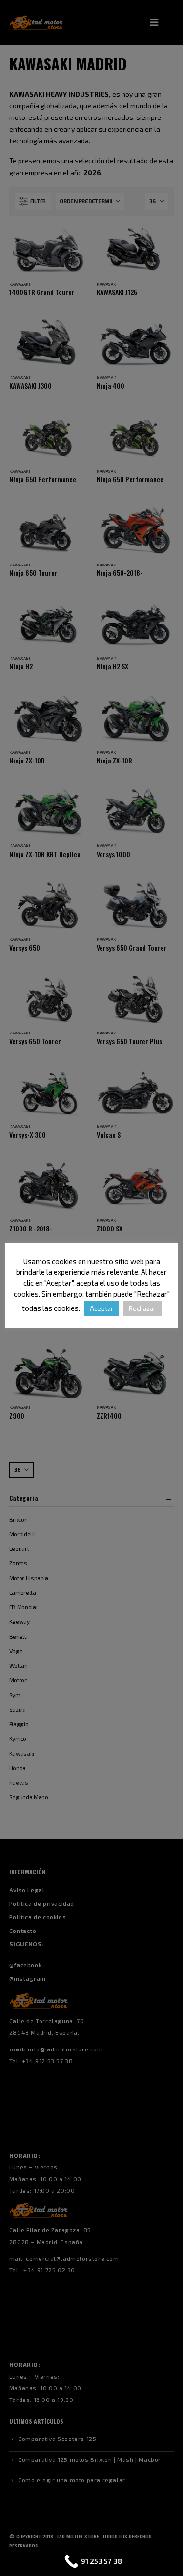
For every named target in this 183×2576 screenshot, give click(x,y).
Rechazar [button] (142, 1308)
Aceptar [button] (102, 1308)
